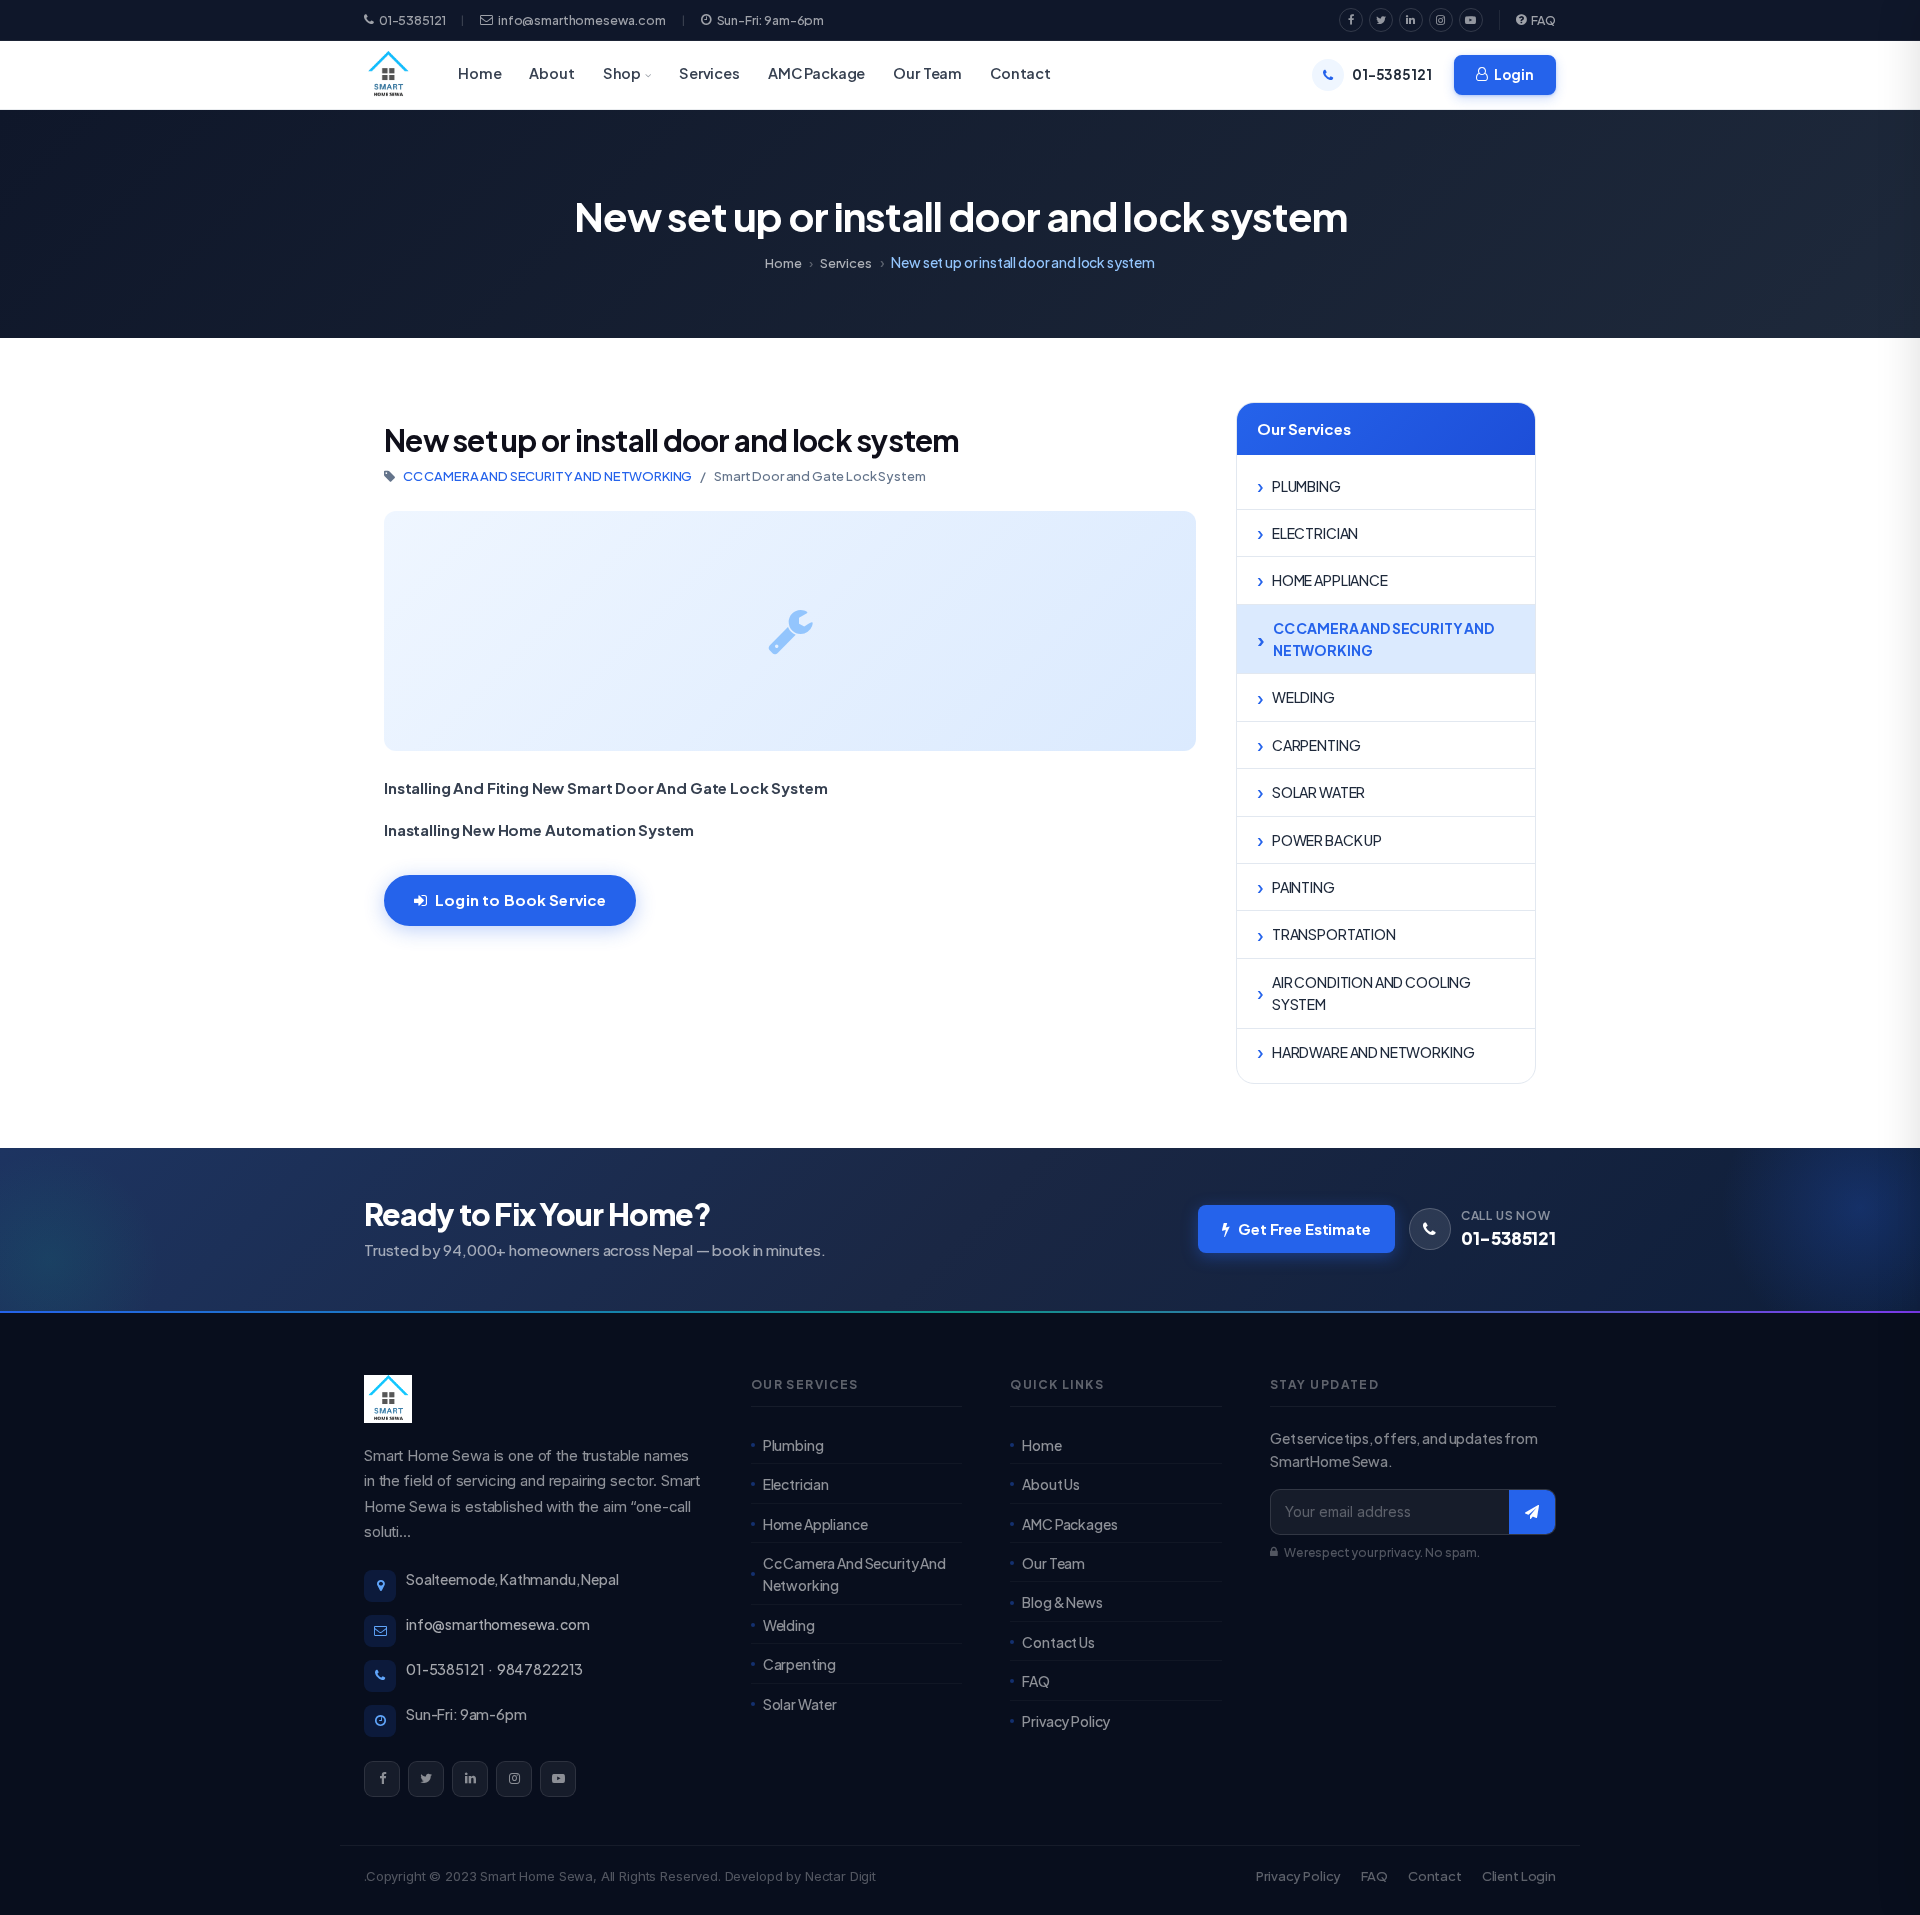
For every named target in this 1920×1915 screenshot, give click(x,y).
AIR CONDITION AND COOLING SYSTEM (1371, 993)
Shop (622, 73)
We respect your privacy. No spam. (1382, 1552)
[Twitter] (1381, 20)
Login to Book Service (520, 899)
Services (709, 73)
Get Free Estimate (1304, 1228)
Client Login (1519, 1876)
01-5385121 (412, 20)
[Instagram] (1441, 20)
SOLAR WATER (1318, 792)
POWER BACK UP (1327, 840)
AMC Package (816, 73)
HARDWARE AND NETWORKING (1373, 1052)
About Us (1051, 1484)
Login (1514, 74)
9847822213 (540, 1669)
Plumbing (793, 1445)
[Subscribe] (1532, 1512)
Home (479, 73)
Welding (789, 1625)
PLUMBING (1306, 486)
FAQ (1543, 20)
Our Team (927, 73)
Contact (1020, 73)
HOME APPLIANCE (1330, 580)
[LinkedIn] (1411, 20)
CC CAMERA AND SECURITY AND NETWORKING (547, 476)
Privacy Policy (1066, 1721)
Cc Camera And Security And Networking (854, 1574)
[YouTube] (1471, 20)
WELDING (1303, 697)
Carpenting (800, 1664)
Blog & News (1062, 1602)
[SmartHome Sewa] (533, 1399)
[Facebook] (1351, 20)
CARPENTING (1316, 745)
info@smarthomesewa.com (582, 20)
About (551, 73)
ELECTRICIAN (1315, 533)
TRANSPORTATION (1334, 934)
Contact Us (1058, 1642)
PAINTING (1303, 887)
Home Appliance (815, 1524)
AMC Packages (1069, 1524)
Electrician (796, 1484)
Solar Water (800, 1704)
